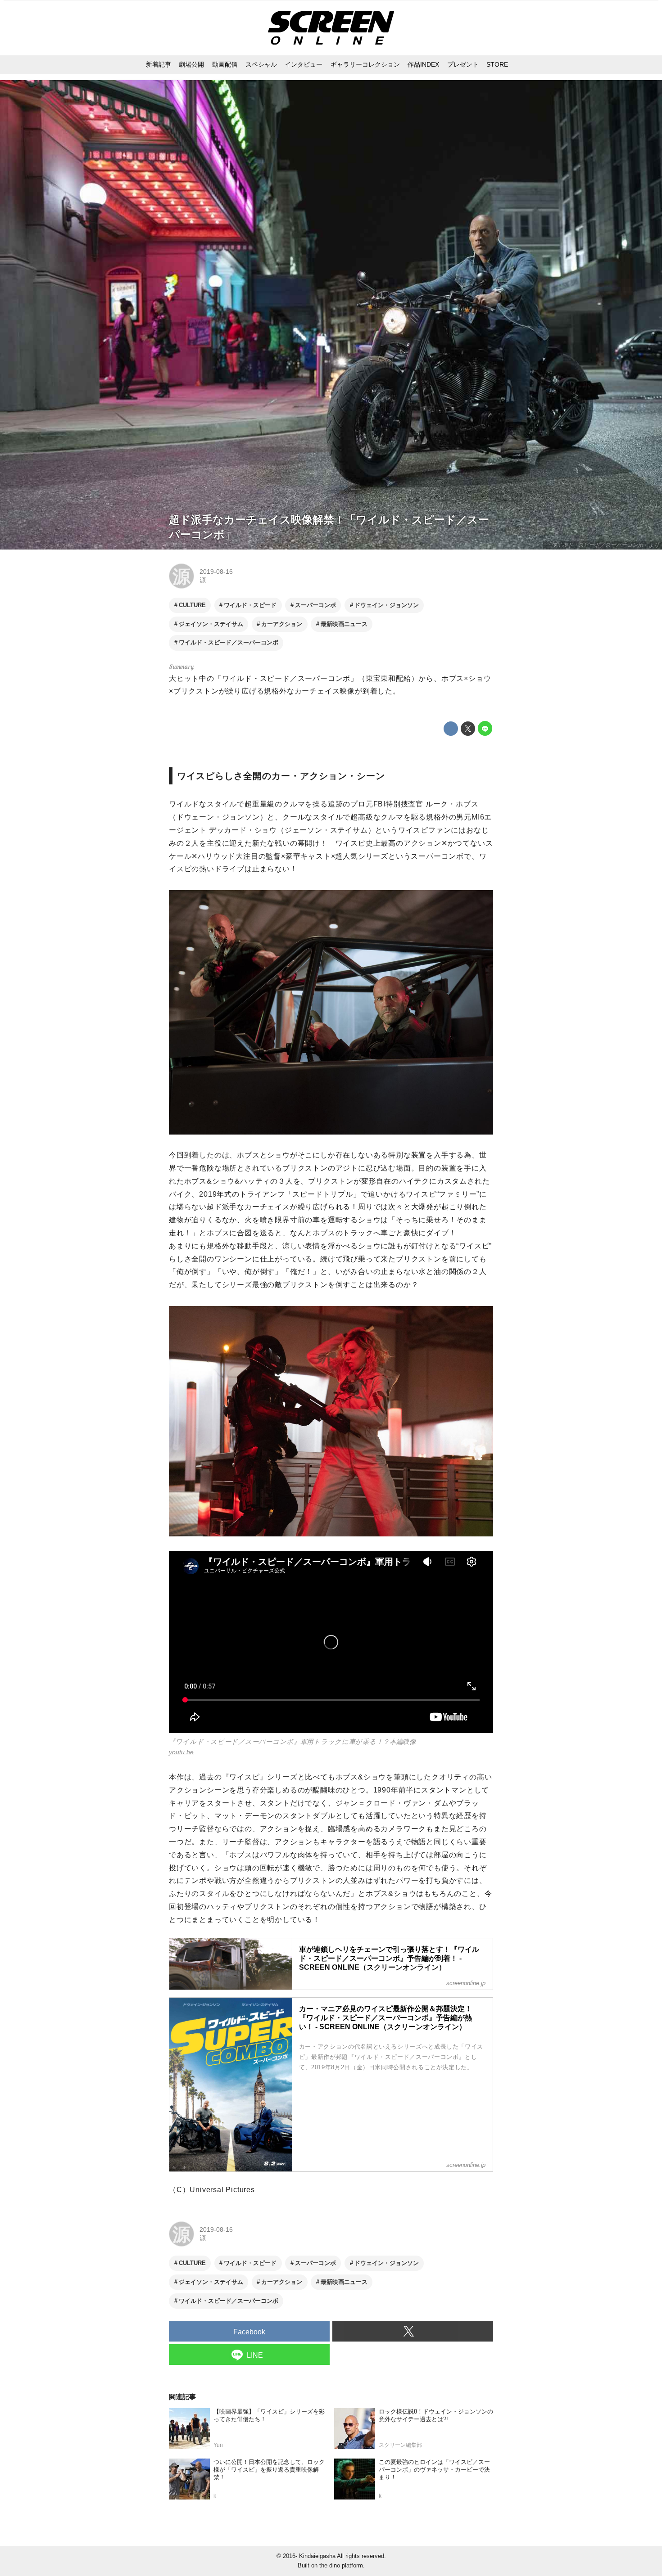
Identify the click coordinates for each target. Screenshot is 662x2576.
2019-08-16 (216, 572)
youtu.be (181, 1752)
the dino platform (341, 2565)
